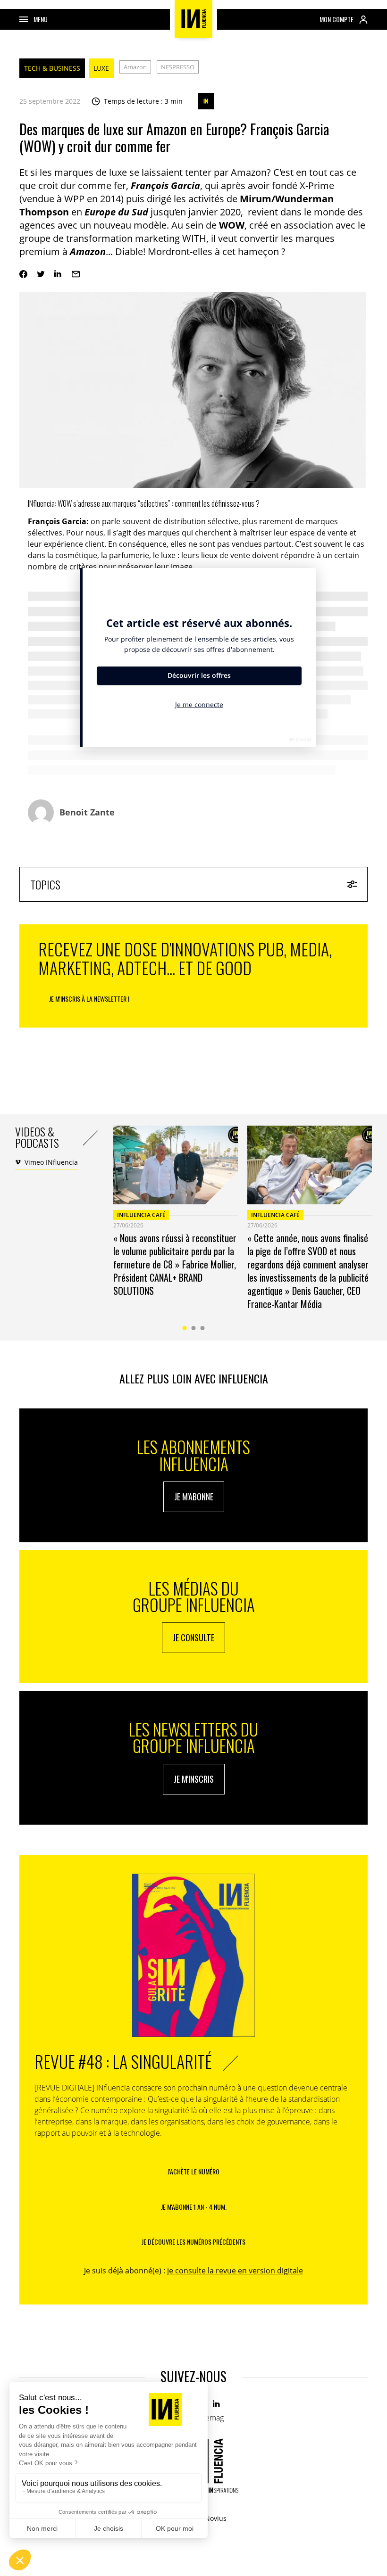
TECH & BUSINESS (52, 68)
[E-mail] (76, 274)
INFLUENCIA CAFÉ (141, 1215)
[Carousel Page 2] (194, 1328)
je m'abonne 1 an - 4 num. (194, 2207)
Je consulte (193, 1638)
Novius (216, 2518)
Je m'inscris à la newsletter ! (89, 999)
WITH (194, 238)
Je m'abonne (194, 1497)
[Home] (193, 19)
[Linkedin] (58, 274)
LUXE (101, 68)
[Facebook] (23, 274)
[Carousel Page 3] (203, 1328)
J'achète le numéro (193, 2171)
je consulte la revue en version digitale (235, 2271)
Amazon (135, 67)
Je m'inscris (194, 1779)
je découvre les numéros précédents (193, 2242)
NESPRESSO (178, 67)
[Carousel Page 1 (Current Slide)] (185, 1328)
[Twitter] (41, 274)
